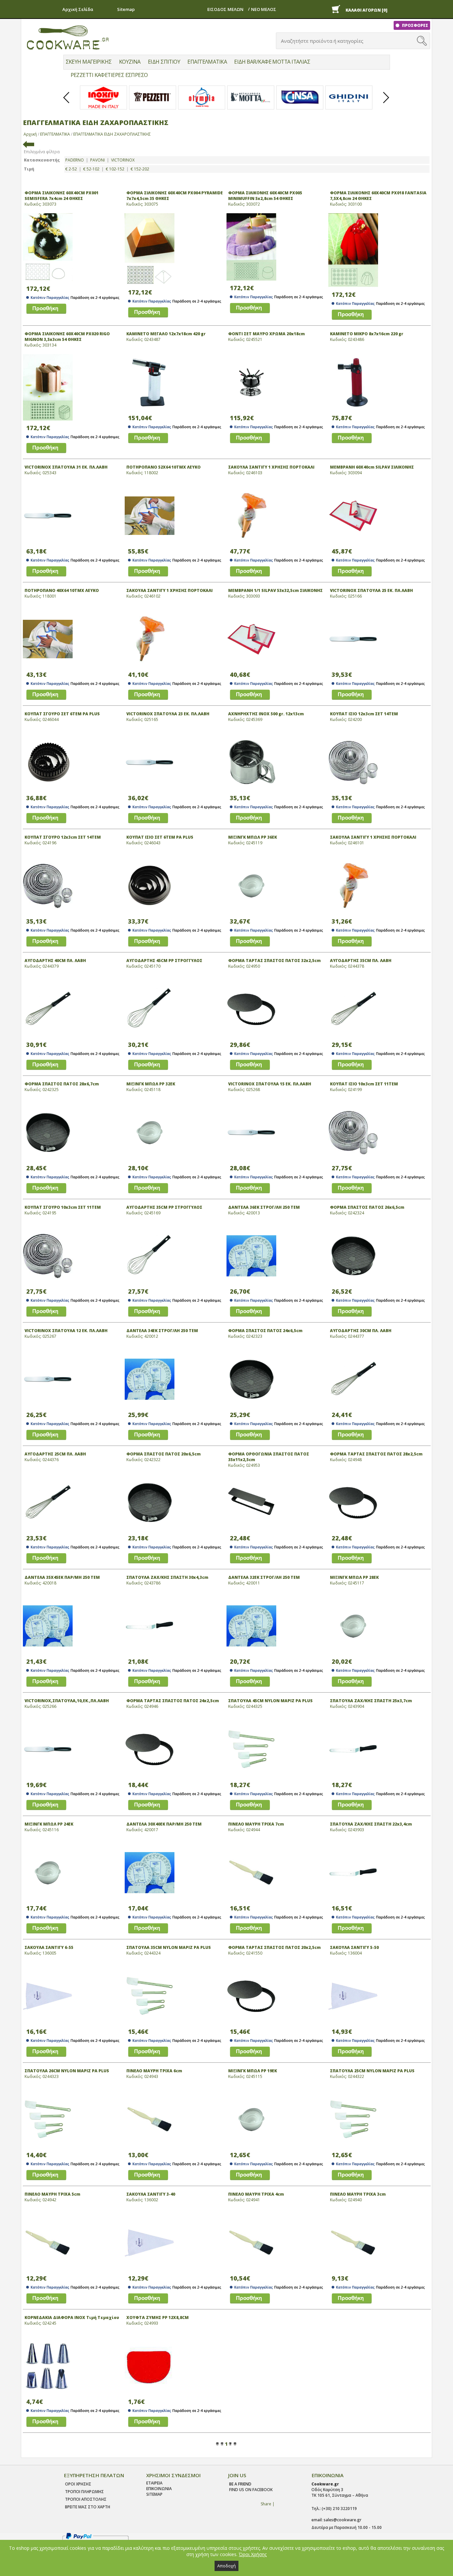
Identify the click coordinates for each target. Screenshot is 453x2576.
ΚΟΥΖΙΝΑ (130, 62)
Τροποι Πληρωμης (84, 2492)
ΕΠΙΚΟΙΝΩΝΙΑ (159, 2489)
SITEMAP (154, 2494)
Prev (67, 103)
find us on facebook (251, 2490)
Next (386, 103)
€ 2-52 (71, 169)
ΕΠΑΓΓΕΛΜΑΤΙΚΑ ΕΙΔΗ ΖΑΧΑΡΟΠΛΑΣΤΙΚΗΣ (112, 134)
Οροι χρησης (78, 2484)
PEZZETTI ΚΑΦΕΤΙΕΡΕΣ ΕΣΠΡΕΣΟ (109, 75)
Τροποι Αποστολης (86, 2499)
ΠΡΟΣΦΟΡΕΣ (415, 25)
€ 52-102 (91, 169)
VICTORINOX (123, 160)
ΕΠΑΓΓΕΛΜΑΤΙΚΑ (207, 62)
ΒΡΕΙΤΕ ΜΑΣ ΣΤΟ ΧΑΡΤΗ (88, 2507)
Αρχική (30, 134)
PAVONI (97, 160)
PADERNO (75, 160)
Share (266, 2504)
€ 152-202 (140, 169)
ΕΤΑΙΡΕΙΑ (154, 2483)
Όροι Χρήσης (253, 2554)
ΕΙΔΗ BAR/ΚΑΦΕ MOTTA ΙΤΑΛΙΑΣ (272, 62)
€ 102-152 (115, 169)
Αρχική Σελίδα (78, 9)
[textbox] (347, 41)
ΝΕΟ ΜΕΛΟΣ (264, 9)
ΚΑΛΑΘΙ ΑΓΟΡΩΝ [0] (366, 10)
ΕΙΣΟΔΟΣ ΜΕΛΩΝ (225, 9)
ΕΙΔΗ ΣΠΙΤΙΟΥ (164, 62)
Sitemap (126, 9)
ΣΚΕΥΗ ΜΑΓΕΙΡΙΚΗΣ (89, 62)
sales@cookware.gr (343, 2520)
